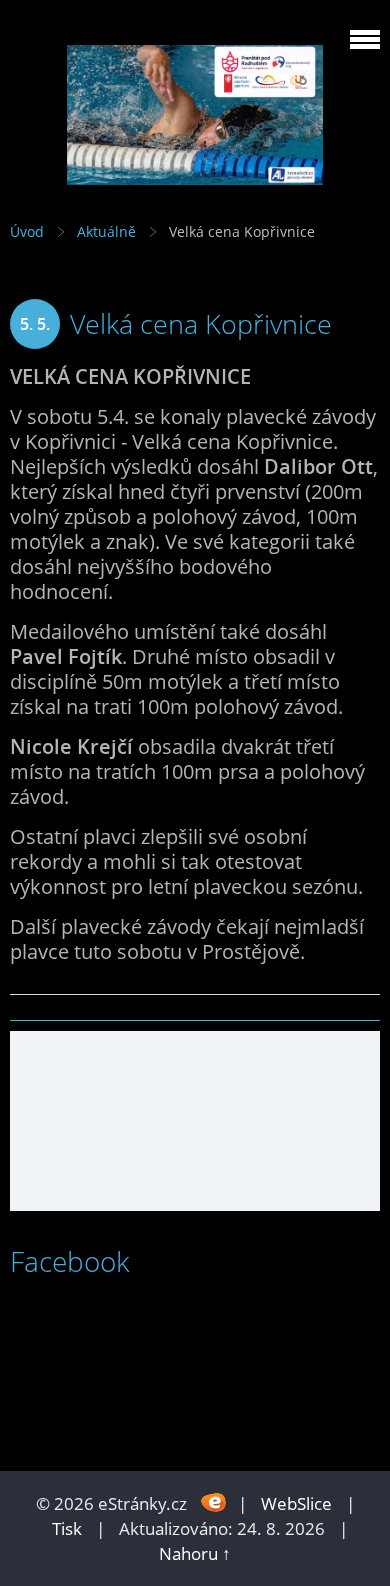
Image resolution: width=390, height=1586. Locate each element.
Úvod (27, 231)
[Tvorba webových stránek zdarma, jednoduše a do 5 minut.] (214, 1501)
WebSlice (296, 1503)
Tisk (67, 1528)
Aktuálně (106, 231)
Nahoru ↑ (195, 1553)
